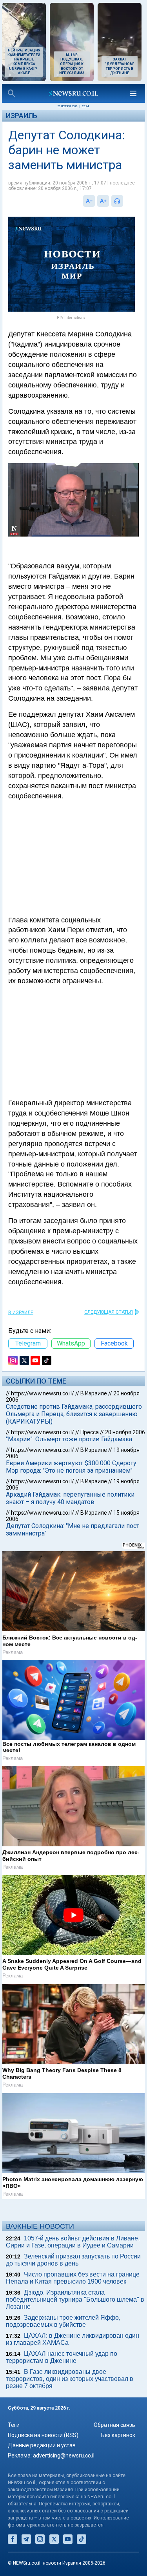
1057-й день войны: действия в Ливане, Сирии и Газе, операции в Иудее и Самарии (73, 2242)
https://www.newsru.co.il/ (43, 1393)
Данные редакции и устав (42, 2445)
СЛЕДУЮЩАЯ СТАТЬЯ (109, 1312)
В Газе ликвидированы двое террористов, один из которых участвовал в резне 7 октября (70, 2379)
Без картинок (118, 2435)
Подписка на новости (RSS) (43, 2435)
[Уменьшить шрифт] (89, 201)
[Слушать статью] (125, 201)
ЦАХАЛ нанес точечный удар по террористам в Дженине (62, 2357)
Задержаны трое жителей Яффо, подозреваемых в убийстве (63, 2321)
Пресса (90, 1432)
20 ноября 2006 (125, 1432)
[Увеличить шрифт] (103, 201)
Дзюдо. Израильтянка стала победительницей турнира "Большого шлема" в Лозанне (75, 2299)
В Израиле (21, 1313)
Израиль (22, 116)
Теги (14, 2425)
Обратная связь (114, 2425)
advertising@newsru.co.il (64, 2456)
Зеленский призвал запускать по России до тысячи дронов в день (73, 2260)
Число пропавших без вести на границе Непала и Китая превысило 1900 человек (73, 2278)
